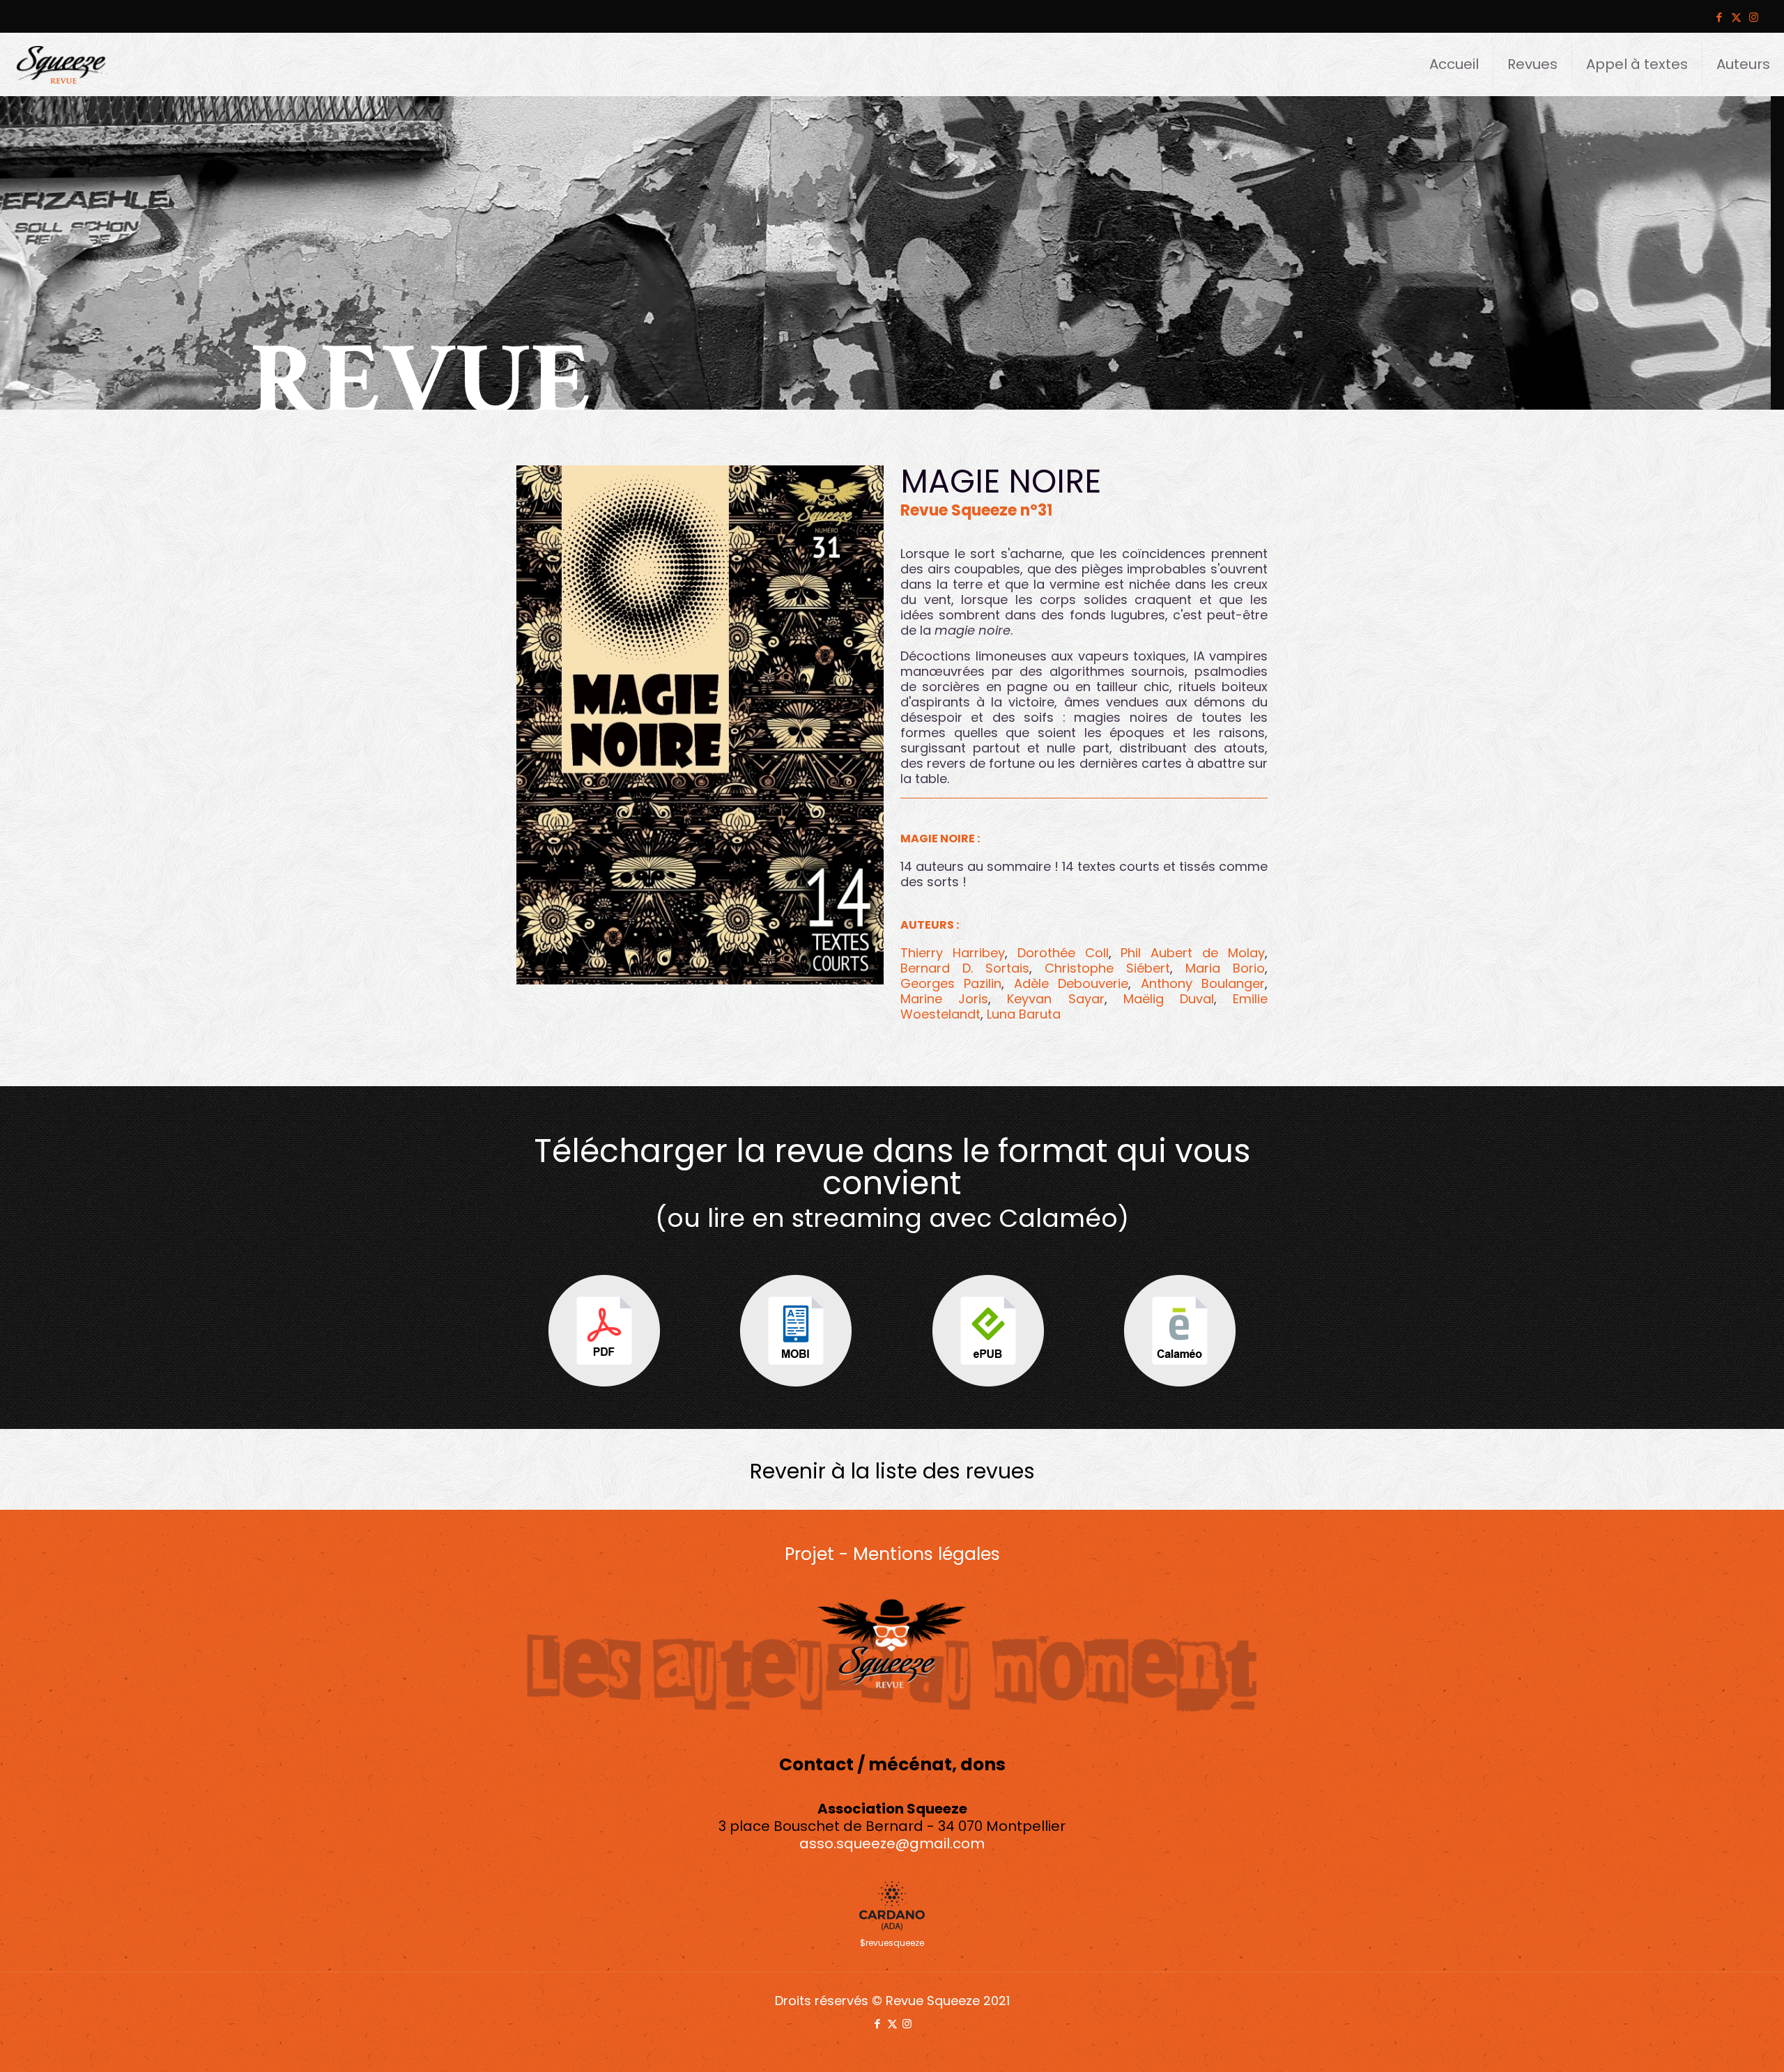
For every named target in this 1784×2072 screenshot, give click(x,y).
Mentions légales (926, 1554)
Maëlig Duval (1169, 999)
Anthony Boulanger (1203, 983)
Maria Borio (1225, 968)
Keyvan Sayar (1055, 999)
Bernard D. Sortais (965, 968)
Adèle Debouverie (1071, 983)
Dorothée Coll (1063, 953)
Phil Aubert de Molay (1193, 953)
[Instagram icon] (1754, 17)
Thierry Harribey (953, 953)
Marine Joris (944, 999)
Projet (809, 1554)
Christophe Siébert (1107, 968)
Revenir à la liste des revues (892, 1471)
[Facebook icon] (1719, 17)
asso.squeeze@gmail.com (892, 1843)
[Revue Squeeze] (61, 64)
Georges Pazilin (951, 983)
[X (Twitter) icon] (1736, 17)
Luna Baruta (1024, 1014)
